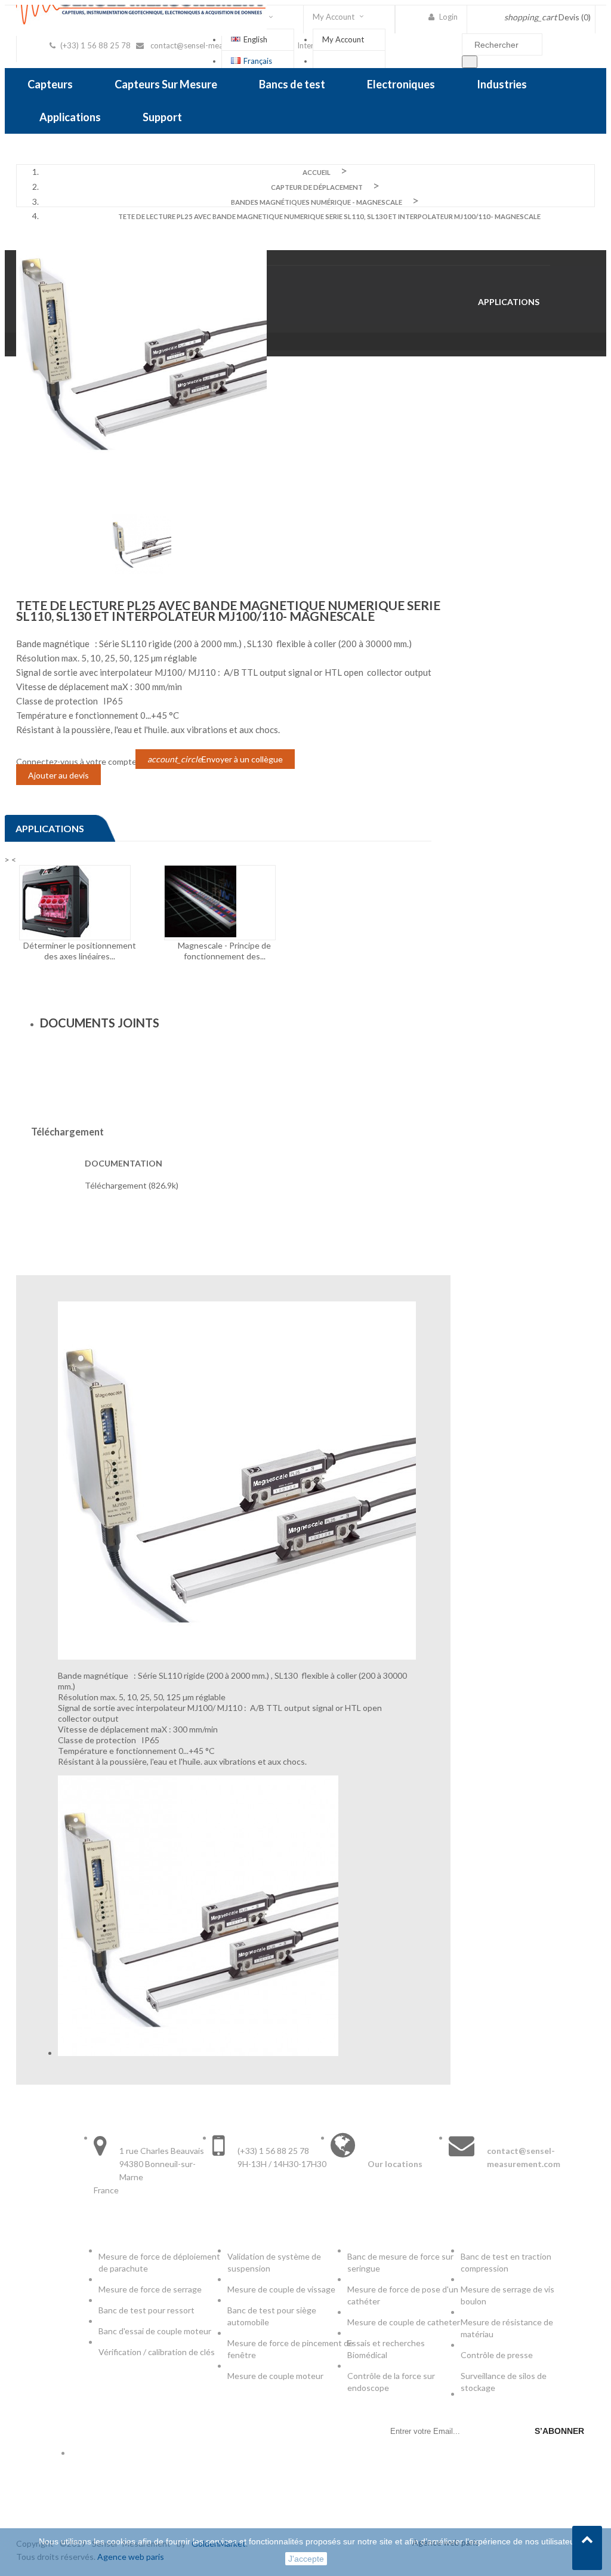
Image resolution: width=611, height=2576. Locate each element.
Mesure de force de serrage (150, 2289)
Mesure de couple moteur (275, 2376)
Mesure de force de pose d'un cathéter (403, 2295)
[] (470, 62)
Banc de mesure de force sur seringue (400, 2262)
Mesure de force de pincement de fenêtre (290, 2349)
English (255, 39)
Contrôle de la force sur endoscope (391, 2382)
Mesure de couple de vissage (282, 2289)
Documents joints (100, 1023)
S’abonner (559, 2431)
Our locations (395, 2164)
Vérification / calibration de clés (157, 2352)
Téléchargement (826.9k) (132, 1185)
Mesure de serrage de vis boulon (507, 2295)
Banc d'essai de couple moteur (155, 2331)
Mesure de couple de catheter (404, 2322)
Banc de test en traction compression (506, 2262)
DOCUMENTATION (124, 1163)
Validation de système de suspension (274, 2262)
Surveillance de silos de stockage (504, 2382)
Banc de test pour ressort (146, 2310)
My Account (343, 39)
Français (258, 61)
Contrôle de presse (497, 2355)
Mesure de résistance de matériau (507, 2328)
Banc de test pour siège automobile (272, 2316)
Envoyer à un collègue (215, 759)
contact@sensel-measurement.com (212, 45)
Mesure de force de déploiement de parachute (159, 2262)
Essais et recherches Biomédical (386, 2349)
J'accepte (306, 2559)
